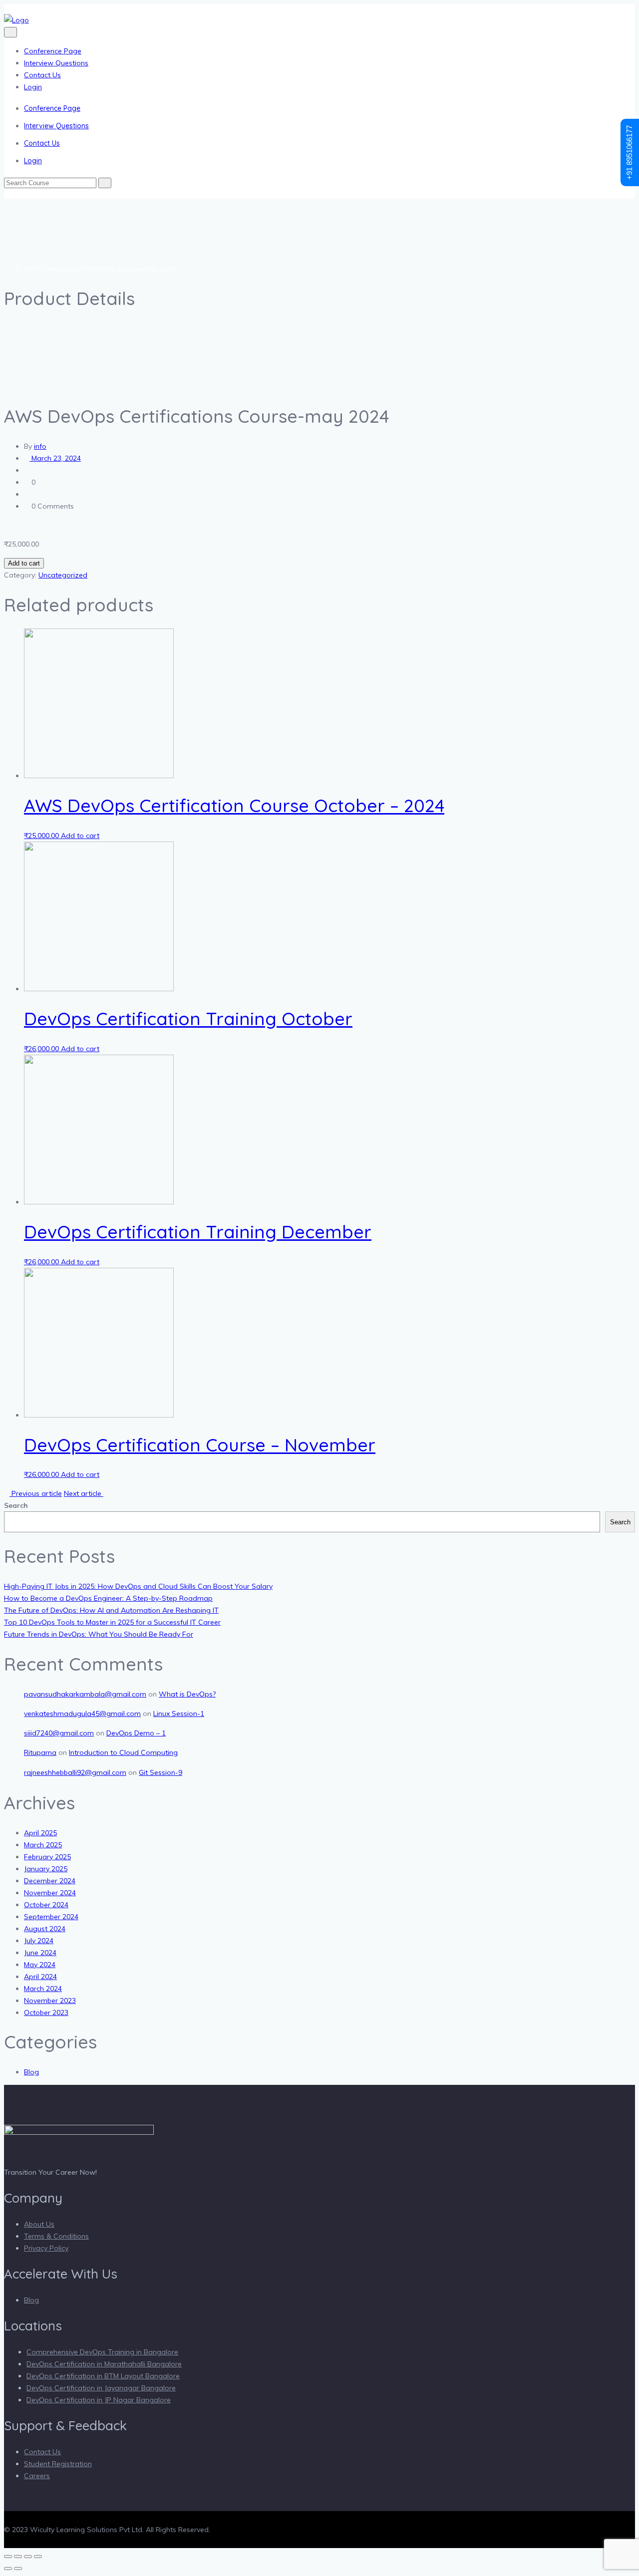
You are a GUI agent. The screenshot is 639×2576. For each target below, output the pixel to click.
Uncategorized (63, 575)
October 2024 (46, 1905)
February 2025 (47, 1857)
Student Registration (58, 2464)
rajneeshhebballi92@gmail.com (75, 1772)
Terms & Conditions (56, 2236)
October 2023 (46, 2012)
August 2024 (45, 1929)
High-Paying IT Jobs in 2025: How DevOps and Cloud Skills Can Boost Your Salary (138, 1586)
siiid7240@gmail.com (59, 1733)
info (40, 446)
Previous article (36, 1493)
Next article (84, 1493)
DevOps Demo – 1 (136, 1733)
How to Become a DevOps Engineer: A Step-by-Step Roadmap (108, 1598)
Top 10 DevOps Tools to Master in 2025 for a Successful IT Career (112, 1622)
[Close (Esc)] (8, 2557)
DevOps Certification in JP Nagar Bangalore (99, 2400)
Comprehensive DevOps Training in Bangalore (102, 2352)
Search (16, 1505)
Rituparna (40, 1752)
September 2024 (51, 1917)
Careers (37, 2476)
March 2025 (43, 1845)
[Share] (18, 2557)
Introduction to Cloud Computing (123, 1752)
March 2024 (43, 1989)
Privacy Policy (46, 2248)
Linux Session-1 (179, 1714)
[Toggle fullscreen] (28, 2557)
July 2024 (39, 1941)
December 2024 (50, 1881)
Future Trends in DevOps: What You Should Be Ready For (99, 1634)
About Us (39, 2224)
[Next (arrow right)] (18, 2569)
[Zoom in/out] (38, 2557)
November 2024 (50, 1893)
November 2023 (50, 2001)
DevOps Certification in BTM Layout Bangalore (103, 2376)
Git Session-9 (160, 1772)
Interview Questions (56, 63)
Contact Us (42, 75)
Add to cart (24, 563)
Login (33, 87)
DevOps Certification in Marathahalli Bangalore (104, 2364)
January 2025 (46, 1869)
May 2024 (40, 1965)
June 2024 (40, 1953)
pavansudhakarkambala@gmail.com (85, 1694)
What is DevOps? (187, 1694)
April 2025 (40, 1833)
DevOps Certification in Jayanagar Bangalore (101, 2388)
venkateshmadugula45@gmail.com (82, 1714)
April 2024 (40, 1977)
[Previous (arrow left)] (8, 2569)
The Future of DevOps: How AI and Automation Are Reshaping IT (111, 1610)
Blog (31, 2072)
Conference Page (53, 51)
